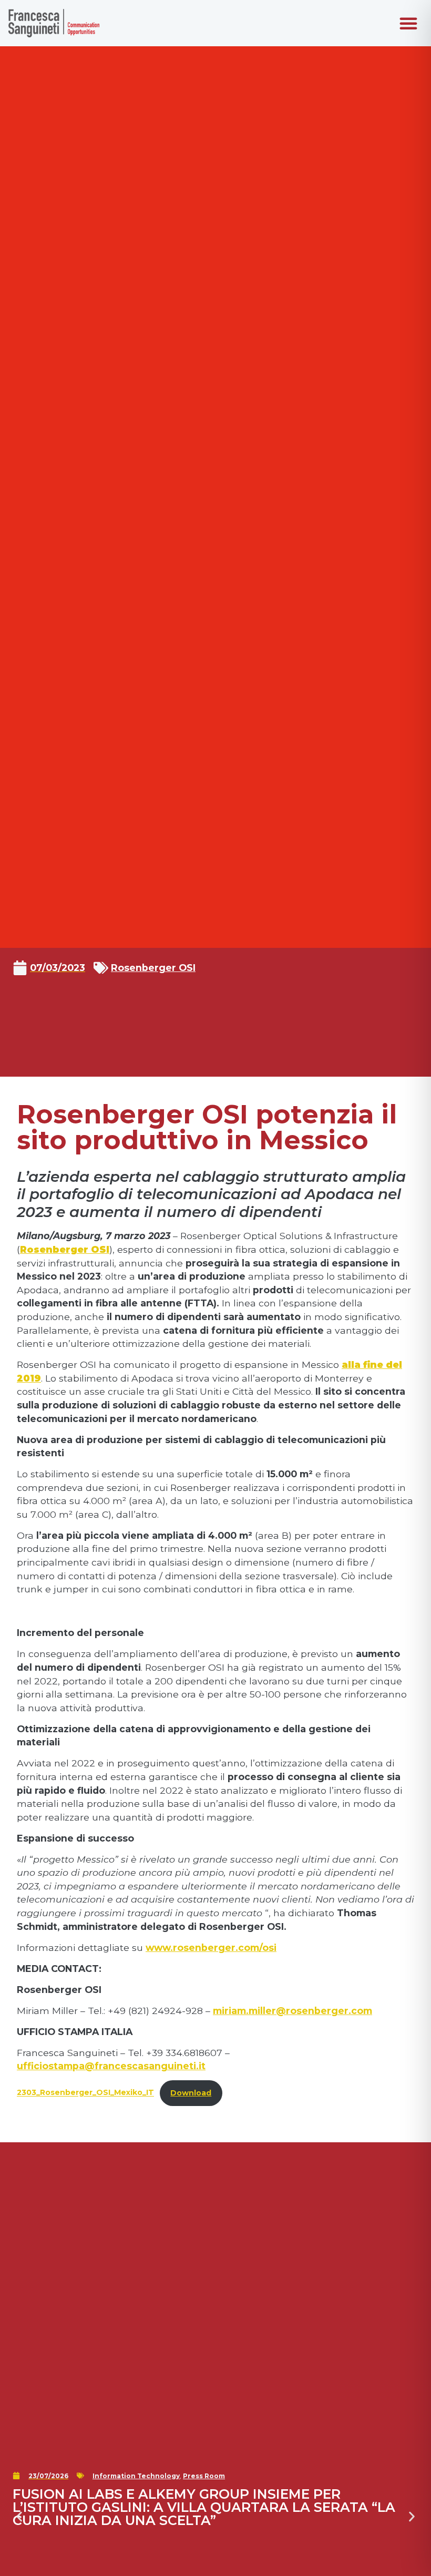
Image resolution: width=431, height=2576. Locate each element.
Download (191, 2093)
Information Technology (136, 2476)
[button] (408, 23)
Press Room (204, 2476)
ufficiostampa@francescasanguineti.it (111, 2066)
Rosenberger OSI (153, 968)
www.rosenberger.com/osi (211, 1948)
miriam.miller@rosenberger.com (293, 2011)
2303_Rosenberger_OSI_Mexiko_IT (85, 2093)
